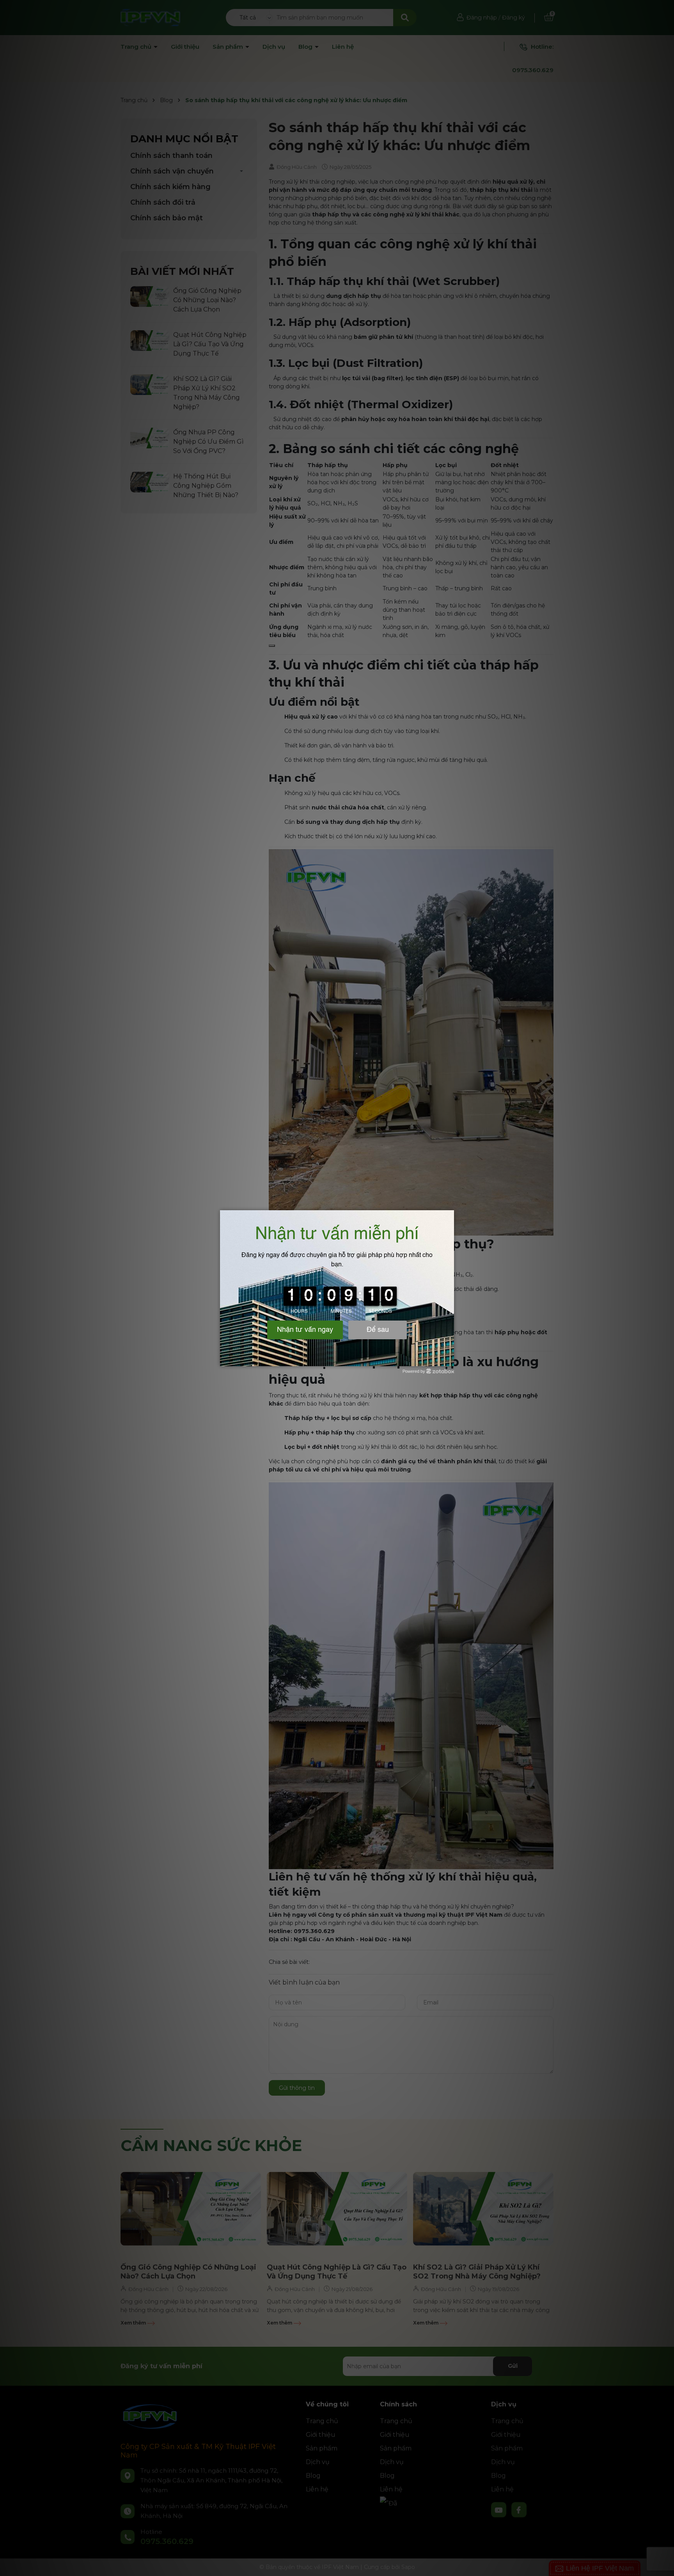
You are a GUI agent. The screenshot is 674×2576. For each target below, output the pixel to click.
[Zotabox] (449, 1359)
